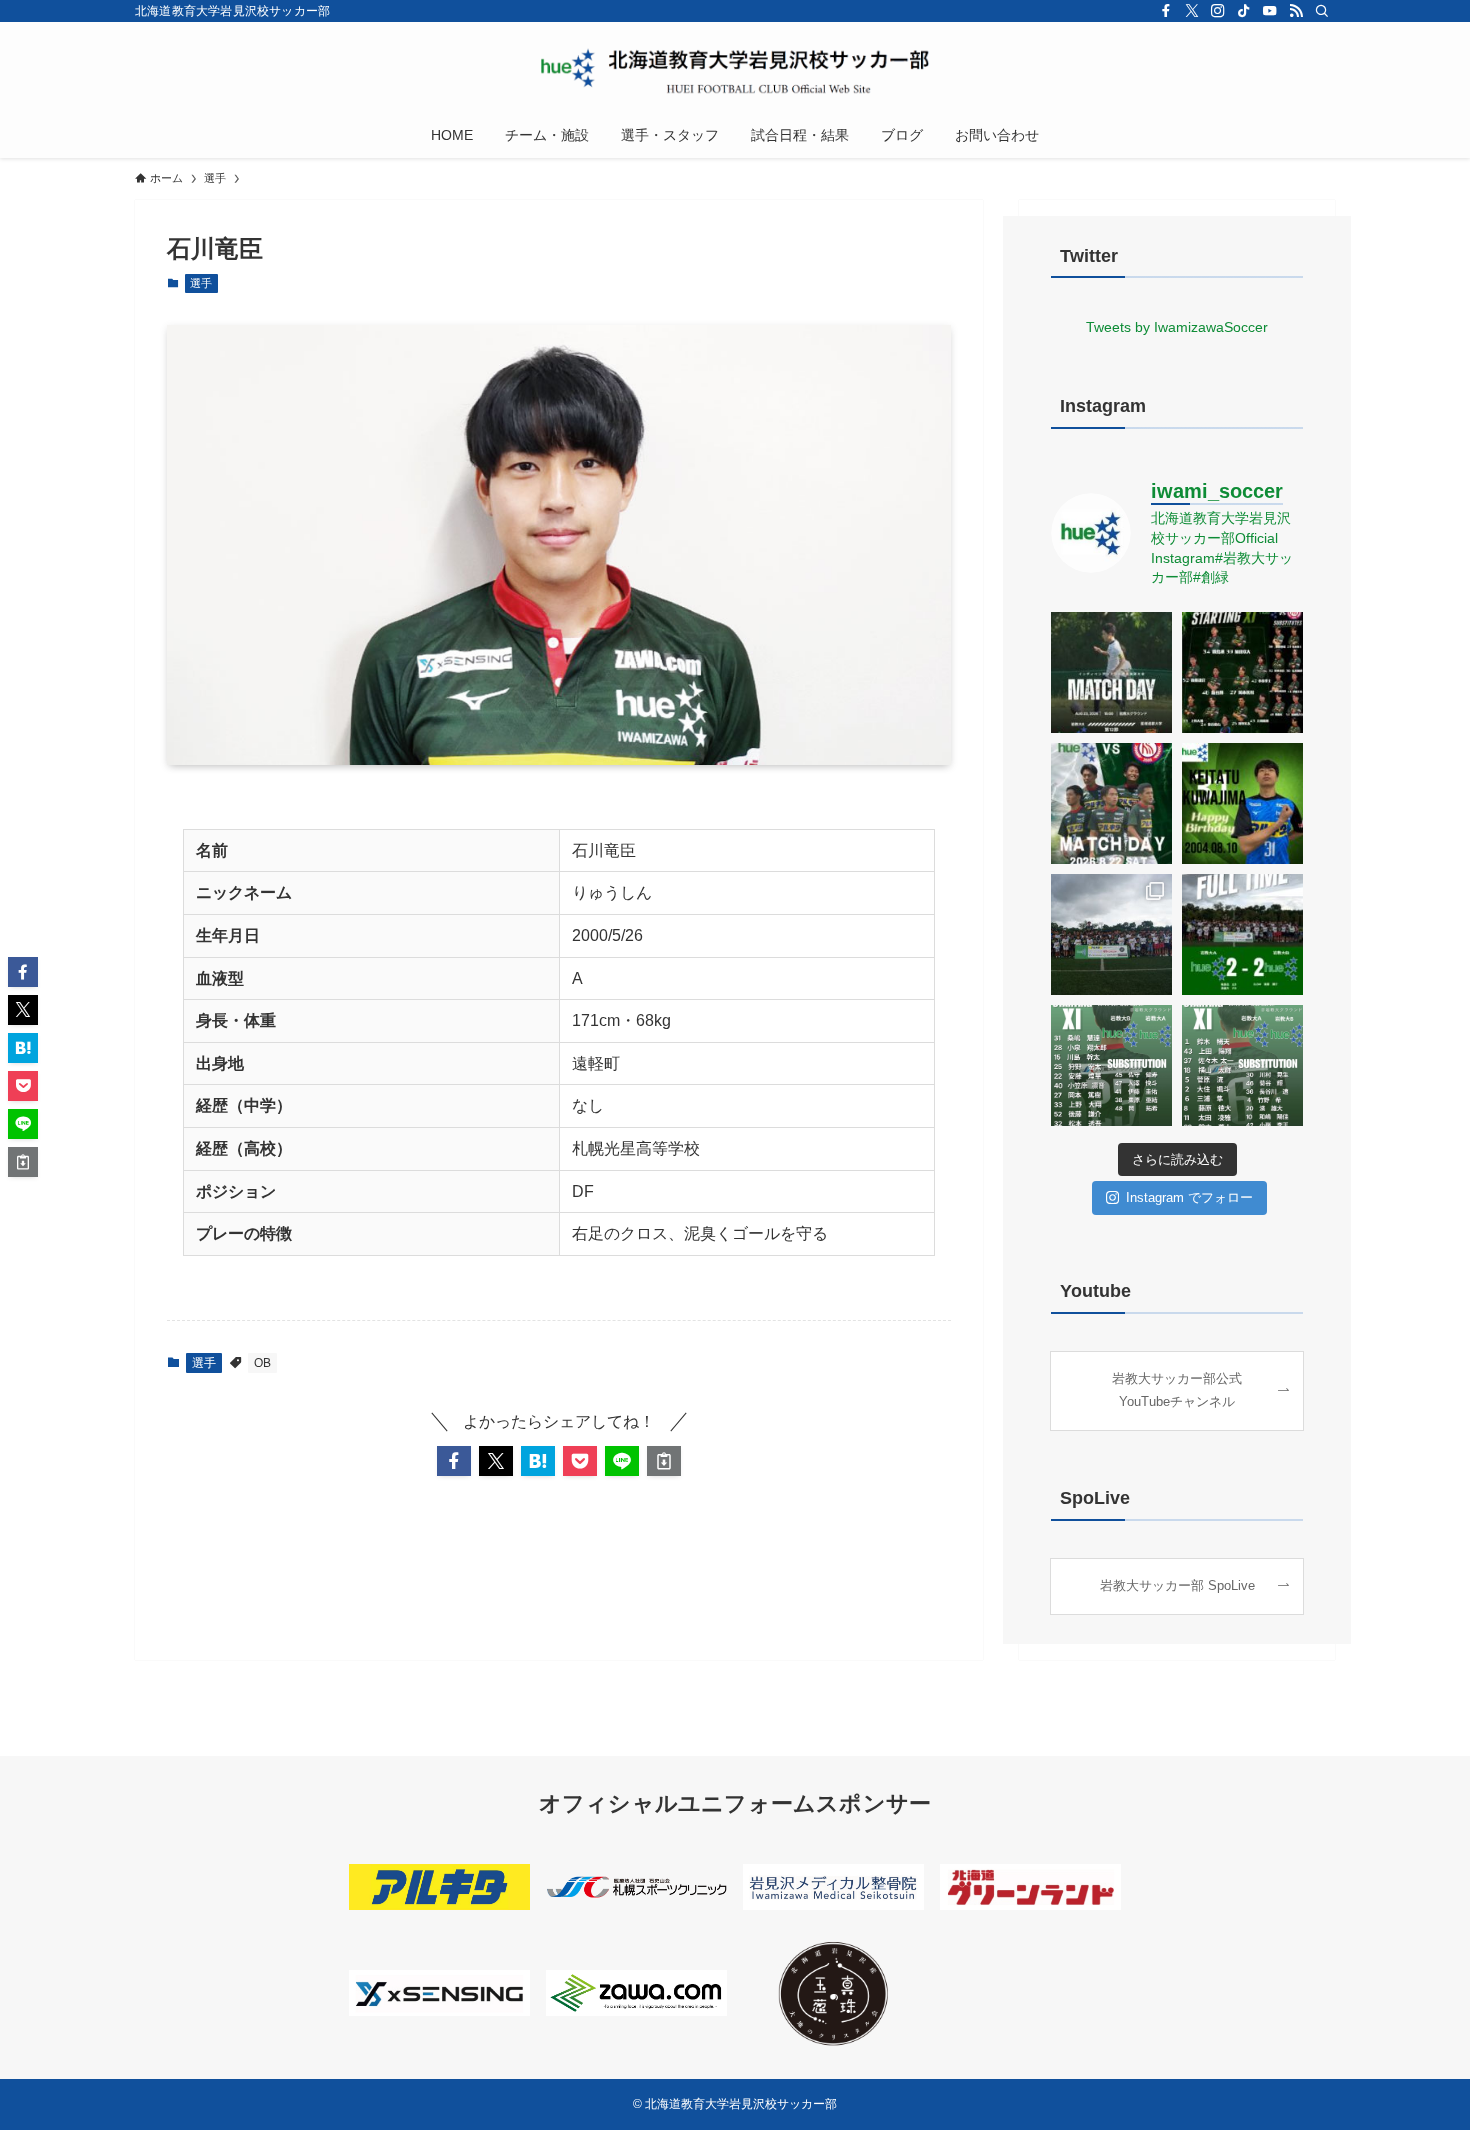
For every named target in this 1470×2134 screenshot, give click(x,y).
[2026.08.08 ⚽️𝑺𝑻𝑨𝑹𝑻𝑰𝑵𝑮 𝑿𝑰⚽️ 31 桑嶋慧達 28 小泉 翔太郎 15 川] (1111, 1065)
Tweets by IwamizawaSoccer (1177, 327)
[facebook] (1166, 11)
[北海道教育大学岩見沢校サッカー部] (735, 71)
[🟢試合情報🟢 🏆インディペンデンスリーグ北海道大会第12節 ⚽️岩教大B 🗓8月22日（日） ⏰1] (1111, 672)
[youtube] (1270, 11)
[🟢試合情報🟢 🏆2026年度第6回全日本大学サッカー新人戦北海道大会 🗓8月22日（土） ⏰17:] (1111, 803)
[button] (454, 1461)
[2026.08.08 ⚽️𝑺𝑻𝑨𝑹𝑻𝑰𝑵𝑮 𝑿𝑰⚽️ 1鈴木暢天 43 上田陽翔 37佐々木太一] (1242, 1065)
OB (262, 1363)
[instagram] (1218, 11)
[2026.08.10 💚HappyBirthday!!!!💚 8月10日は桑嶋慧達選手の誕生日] (1242, 803)
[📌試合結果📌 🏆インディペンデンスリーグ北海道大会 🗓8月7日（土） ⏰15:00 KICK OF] (1242, 934)
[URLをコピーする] (664, 1461)
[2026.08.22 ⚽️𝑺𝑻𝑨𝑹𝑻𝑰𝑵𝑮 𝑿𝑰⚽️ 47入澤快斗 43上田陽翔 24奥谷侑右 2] (1242, 672)
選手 (201, 283)
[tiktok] (1244, 11)
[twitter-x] (1192, 11)
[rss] (1296, 11)
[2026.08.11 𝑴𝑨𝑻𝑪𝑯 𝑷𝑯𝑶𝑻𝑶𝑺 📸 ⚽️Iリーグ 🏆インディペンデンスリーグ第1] (1111, 934)
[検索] (1322, 11)
